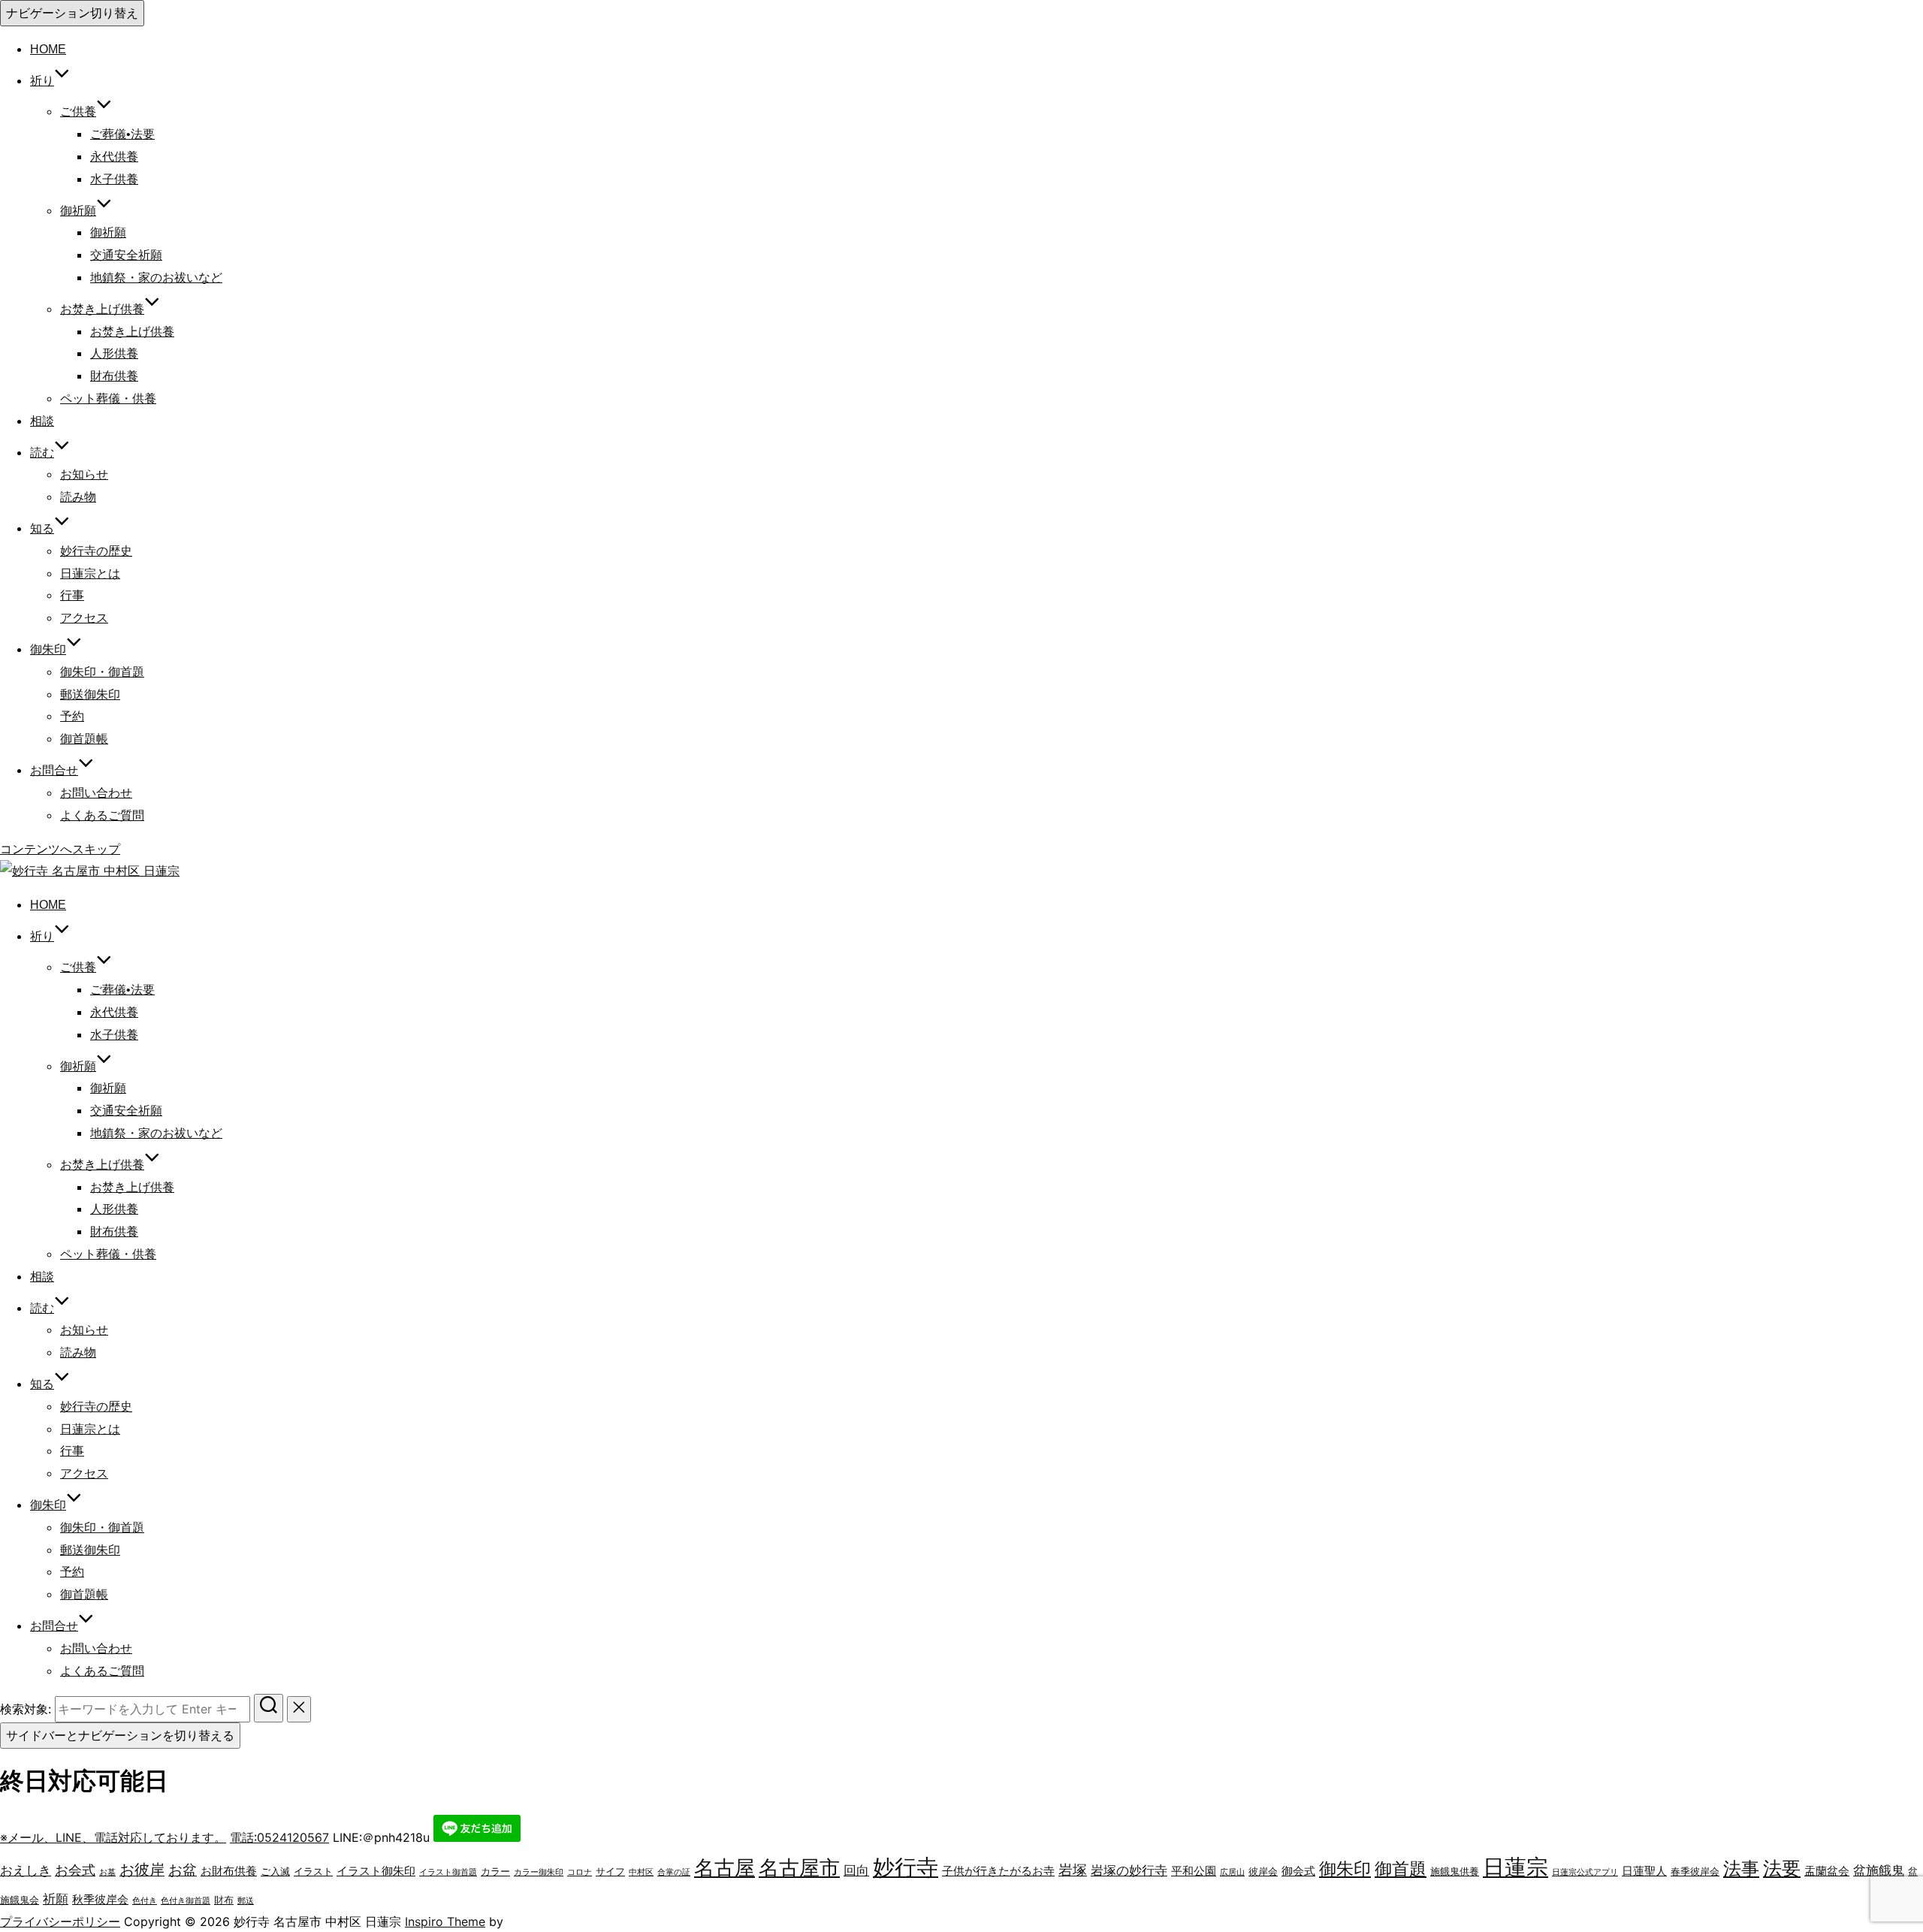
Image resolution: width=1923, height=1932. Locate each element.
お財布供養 (229, 1871)
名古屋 (725, 1868)
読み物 (78, 497)
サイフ (610, 1871)
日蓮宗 (1515, 1867)
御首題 (1401, 1869)
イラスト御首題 (448, 1872)
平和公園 (1194, 1871)
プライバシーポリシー (60, 1921)
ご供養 (78, 112)
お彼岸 (142, 1870)
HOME (48, 49)
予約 (72, 716)
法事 (1741, 1869)
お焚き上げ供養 (132, 332)
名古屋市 (799, 1868)
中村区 (641, 1872)
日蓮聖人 (1644, 1871)
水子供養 (114, 179)
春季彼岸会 (1695, 1871)
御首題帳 (84, 739)
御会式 (1298, 1871)
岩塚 (1073, 1870)
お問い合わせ (96, 793)
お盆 (183, 1870)
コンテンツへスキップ (60, 849)
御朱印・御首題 (102, 672)
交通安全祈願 (126, 255)
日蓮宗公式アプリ (1585, 1872)
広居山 (1232, 1872)
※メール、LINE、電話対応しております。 (113, 1837)
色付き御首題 (186, 1901)
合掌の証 (674, 1872)
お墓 (107, 1872)
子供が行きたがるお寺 (998, 1871)
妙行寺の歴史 (96, 551)
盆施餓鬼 (1879, 1870)
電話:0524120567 (279, 1837)
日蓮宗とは (90, 574)
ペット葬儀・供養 (108, 398)
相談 (42, 421)
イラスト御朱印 (376, 1871)
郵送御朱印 (90, 694)
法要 (1782, 1868)
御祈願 (78, 211)
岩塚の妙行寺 (1129, 1870)
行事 (72, 595)
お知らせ (84, 474)
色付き (145, 1901)
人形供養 (114, 353)
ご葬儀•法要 (122, 134)
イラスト (313, 1871)
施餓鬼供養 (1455, 1871)
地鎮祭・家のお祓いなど (156, 278)
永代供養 (114, 157)
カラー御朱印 (539, 1872)
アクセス (84, 618)
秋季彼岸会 (100, 1899)
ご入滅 (275, 1871)
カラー (495, 1871)
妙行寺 (906, 1867)
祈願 (56, 1899)
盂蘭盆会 (1827, 1871)
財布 (224, 1900)
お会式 (75, 1870)
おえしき (26, 1870)
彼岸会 (1263, 1871)
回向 (856, 1870)
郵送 (246, 1901)
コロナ (580, 1872)
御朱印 (1345, 1869)
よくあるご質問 (102, 815)
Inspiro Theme (445, 1921)
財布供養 (114, 376)
